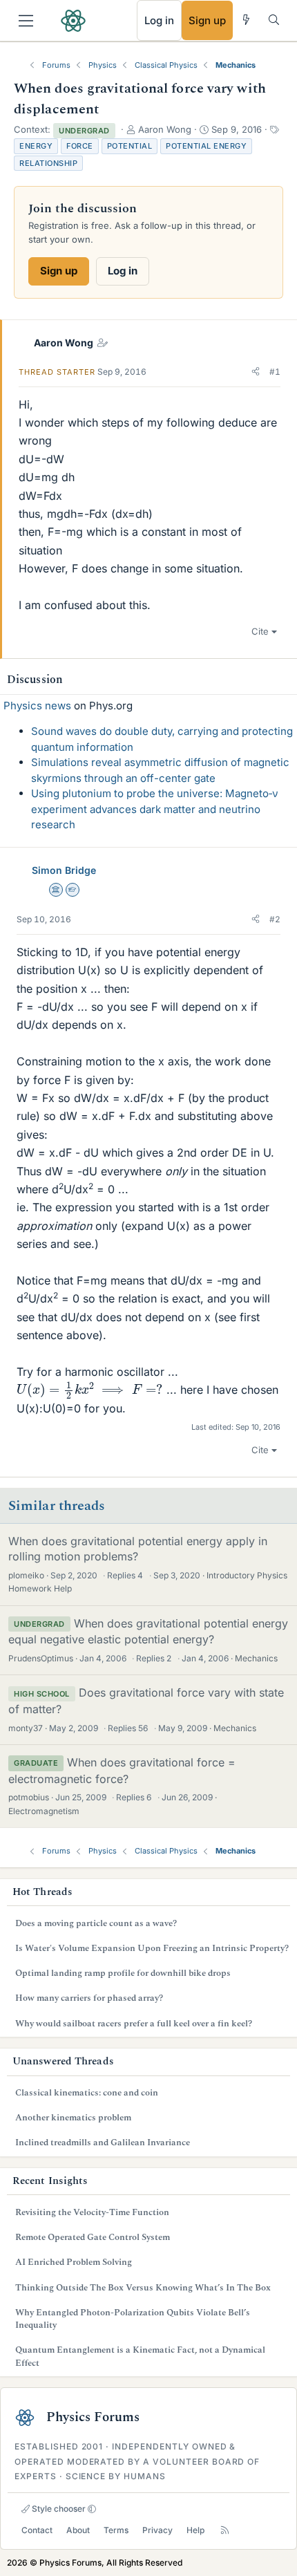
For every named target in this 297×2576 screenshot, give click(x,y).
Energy (36, 146)
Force (80, 146)
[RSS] (225, 2530)
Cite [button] (260, 631)
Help (195, 2530)
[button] (256, 372)
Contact (37, 2530)
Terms (116, 2530)
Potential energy (206, 146)
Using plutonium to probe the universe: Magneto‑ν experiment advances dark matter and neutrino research (155, 809)
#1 (275, 372)
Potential (130, 146)
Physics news (37, 706)
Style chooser (58, 2509)
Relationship (48, 163)
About (78, 2530)
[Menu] (26, 21)
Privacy (157, 2530)
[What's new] (246, 20)
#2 (275, 919)
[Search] (274, 20)
